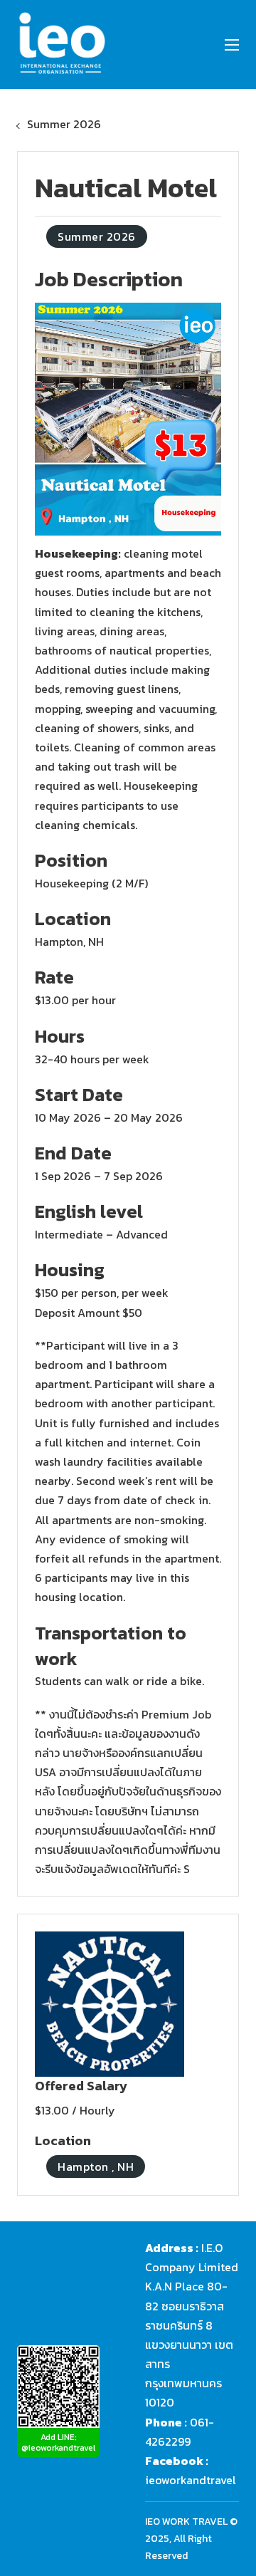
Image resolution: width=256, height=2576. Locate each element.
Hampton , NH (96, 2166)
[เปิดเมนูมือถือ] (232, 45)
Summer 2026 (64, 124)
